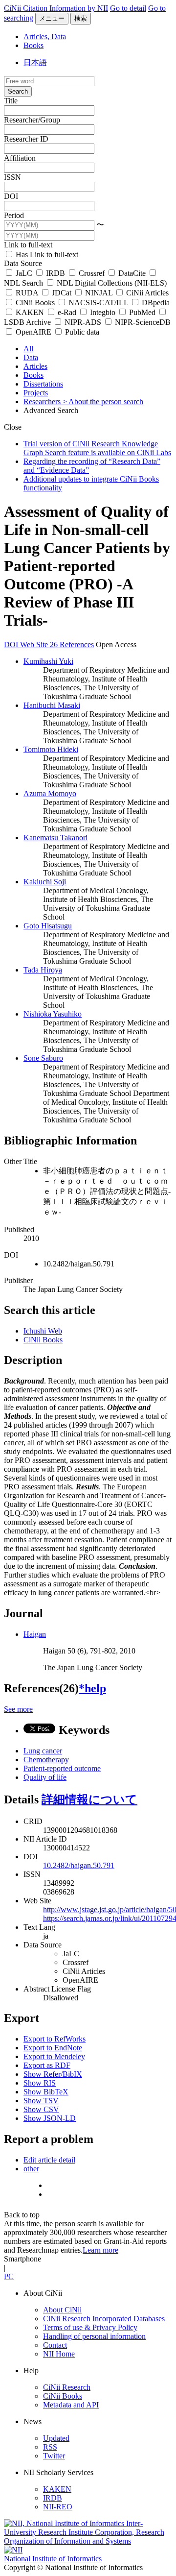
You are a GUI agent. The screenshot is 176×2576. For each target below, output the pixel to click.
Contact (55, 2345)
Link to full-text (28, 245)
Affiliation (20, 158)
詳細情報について (89, 1799)
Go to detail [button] (128, 8)
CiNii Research (67, 2387)
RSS (50, 2447)
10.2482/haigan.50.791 (79, 1865)
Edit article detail (49, 2160)
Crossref (92, 273)
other (31, 2169)
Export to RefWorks (55, 2039)
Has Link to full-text (46, 255)
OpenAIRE (33, 332)
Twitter (54, 2456)
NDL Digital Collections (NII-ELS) (111, 283)
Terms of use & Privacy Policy (90, 2327)
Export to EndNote (53, 2048)
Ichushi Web (43, 1331)
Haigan (35, 1634)
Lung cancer (43, 1751)
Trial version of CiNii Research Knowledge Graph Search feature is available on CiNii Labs (97, 448)
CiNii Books (35, 303)
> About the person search (103, 401)
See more (18, 1709)
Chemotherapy (46, 1760)
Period (14, 215)
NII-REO (58, 2507)
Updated (56, 2438)
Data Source (23, 263)
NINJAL (99, 293)
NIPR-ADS (83, 322)
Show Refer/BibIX (53, 2074)
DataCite (132, 273)
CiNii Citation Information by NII (56, 8)
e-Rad (67, 312)
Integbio (103, 312)
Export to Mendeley (54, 2056)
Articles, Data (45, 36)
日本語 (35, 62)
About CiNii (62, 2310)
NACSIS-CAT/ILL (98, 303)
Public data (81, 332)
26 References (72, 644)
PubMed (142, 312)
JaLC (24, 273)
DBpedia (155, 303)
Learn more (100, 2250)
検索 (81, 18)
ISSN (12, 177)
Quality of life (45, 1777)
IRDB (55, 273)
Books (33, 45)
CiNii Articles (146, 293)
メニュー (52, 18)
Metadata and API (71, 2405)
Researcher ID (26, 139)
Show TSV (41, 2101)
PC (9, 2276)
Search (18, 91)
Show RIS (40, 2083)
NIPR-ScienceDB (142, 322)
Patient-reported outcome (62, 1768)
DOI (11, 196)
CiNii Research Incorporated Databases (104, 2319)
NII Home (59, 2354)
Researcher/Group (32, 120)
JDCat (62, 293)
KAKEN (30, 312)
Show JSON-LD (50, 2118)
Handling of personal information (94, 2336)
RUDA (27, 293)
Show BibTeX (46, 2092)
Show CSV (41, 2109)
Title (11, 101)
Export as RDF (47, 2065)
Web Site (35, 644)
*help (92, 1688)
